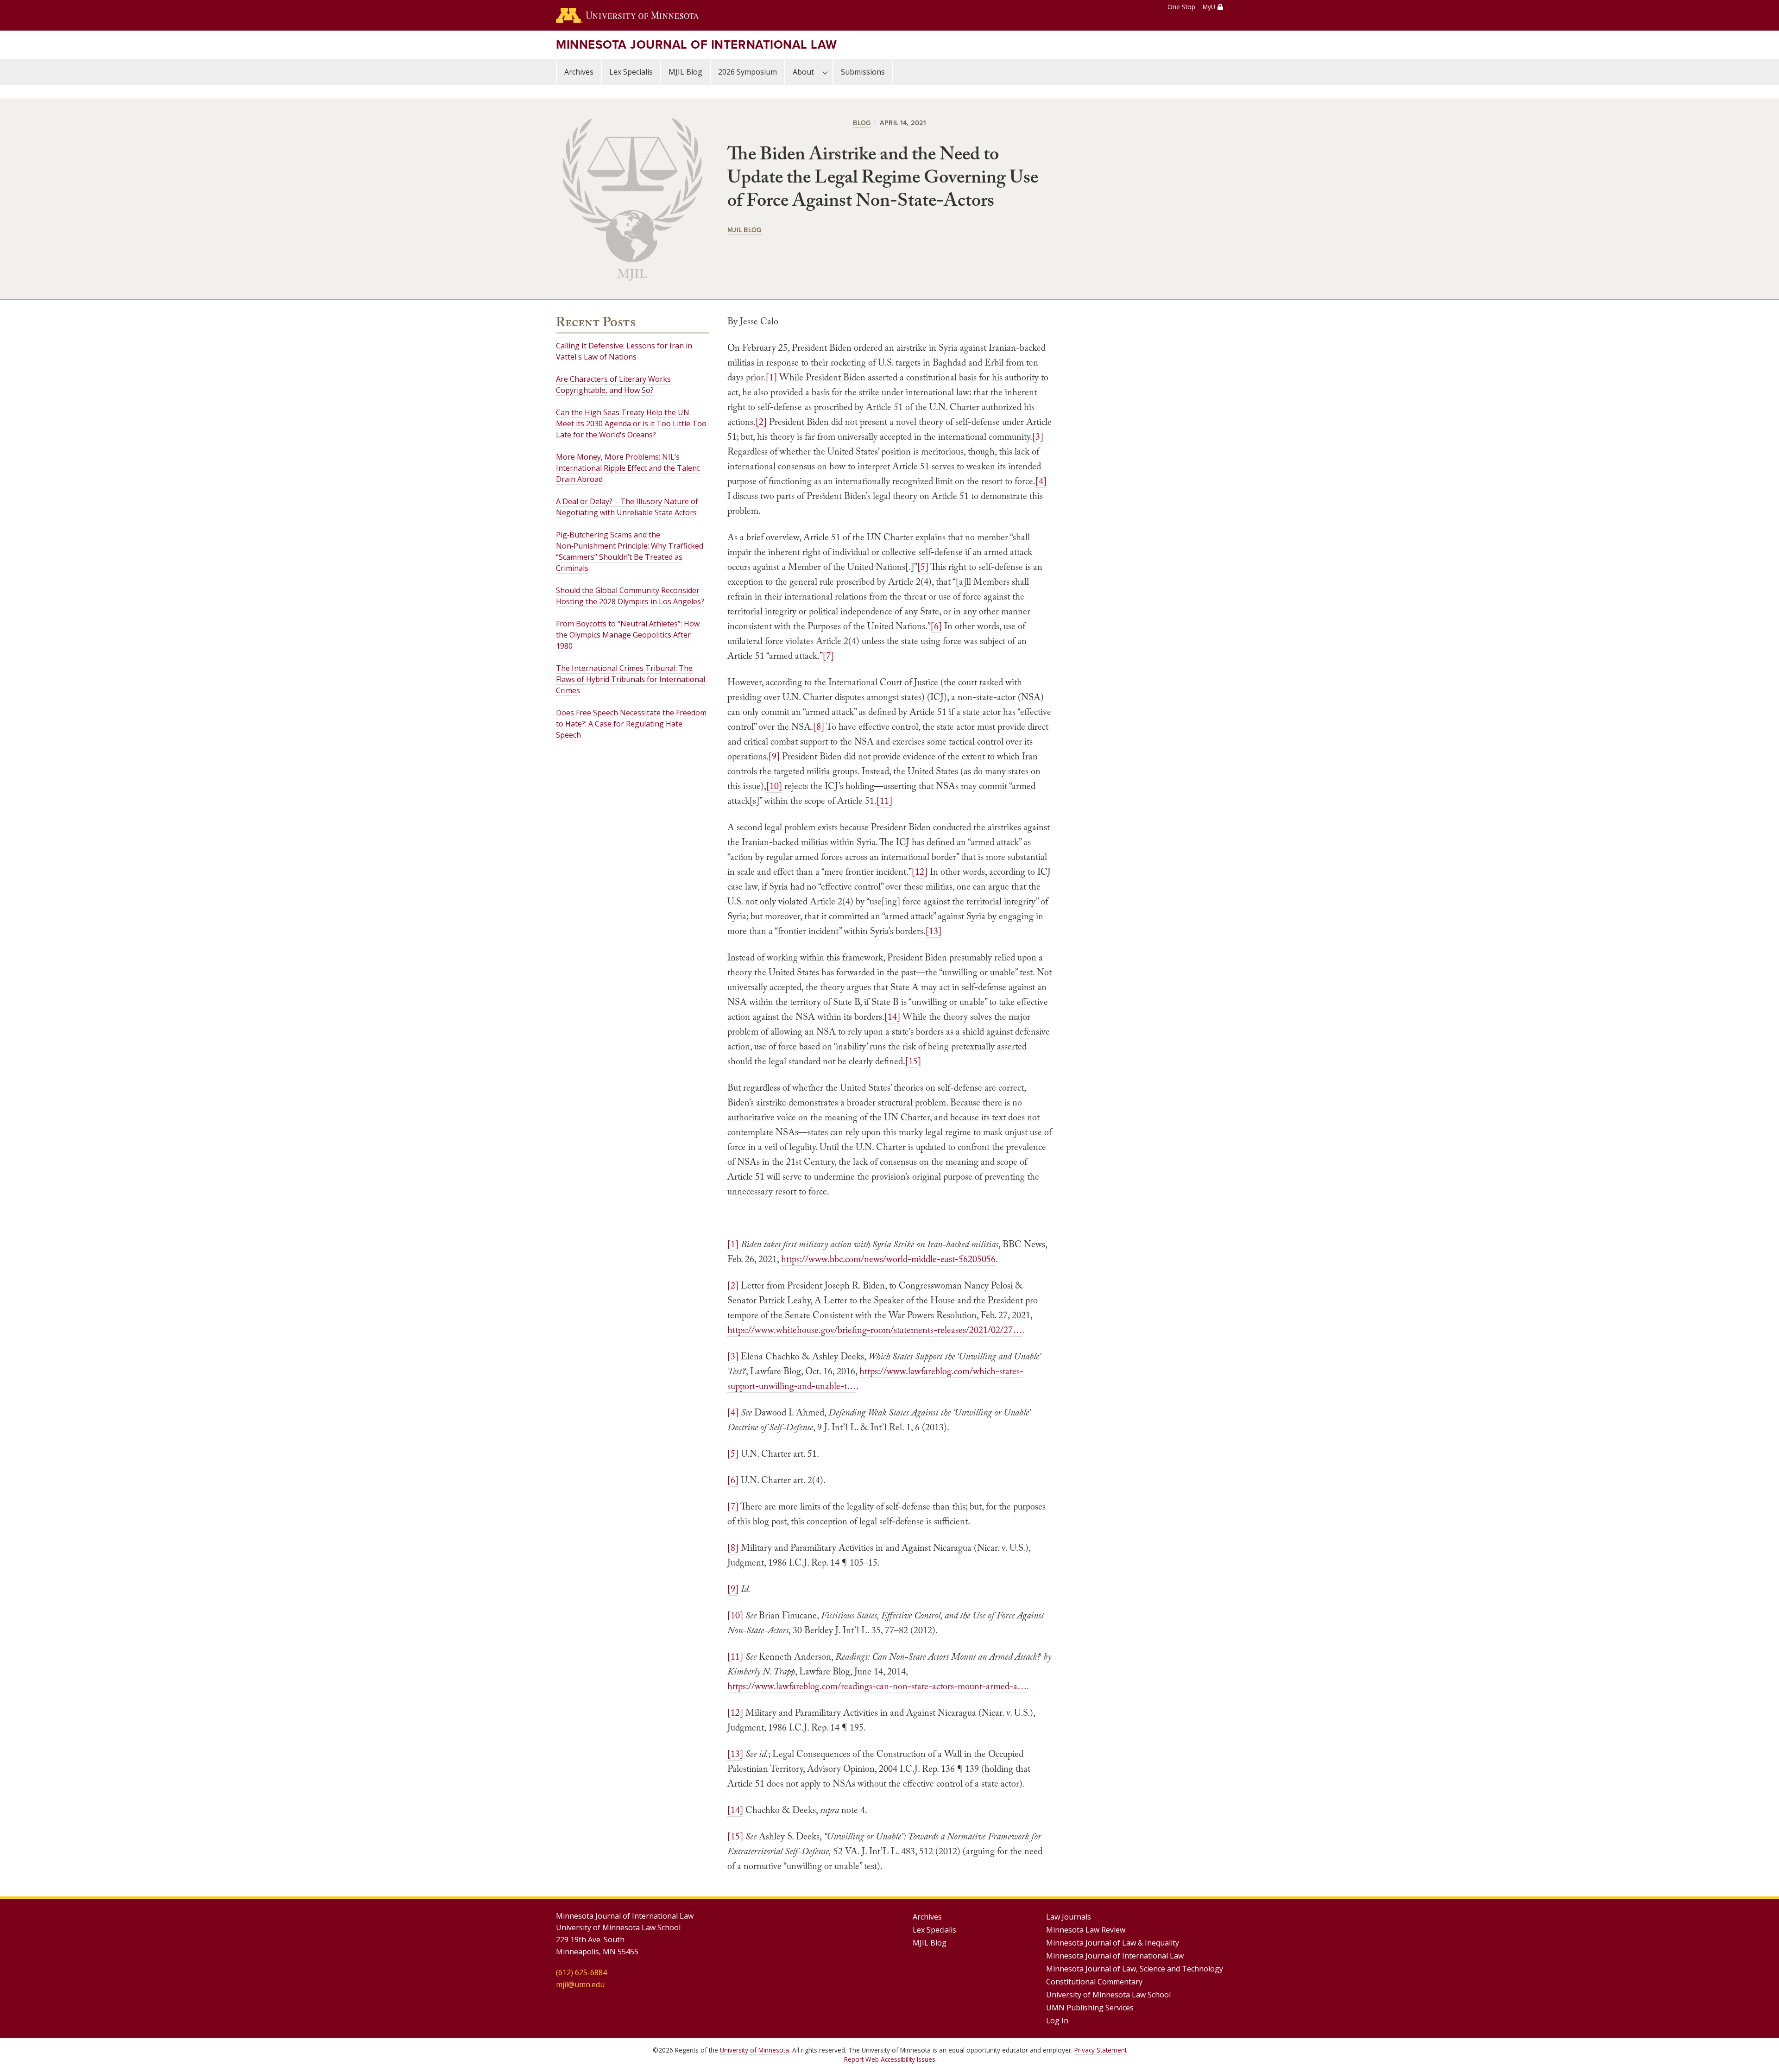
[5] (923, 567)
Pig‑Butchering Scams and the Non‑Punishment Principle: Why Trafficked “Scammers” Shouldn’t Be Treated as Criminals (630, 551)
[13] (934, 931)
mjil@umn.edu (580, 1984)
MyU (1209, 7)
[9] (774, 756)
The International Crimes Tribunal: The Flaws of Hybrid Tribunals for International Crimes (631, 679)
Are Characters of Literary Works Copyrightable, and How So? (613, 385)
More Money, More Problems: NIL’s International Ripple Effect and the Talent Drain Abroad (628, 468)
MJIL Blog (685, 72)
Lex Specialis (631, 72)
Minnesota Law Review (1086, 1930)
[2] (761, 422)
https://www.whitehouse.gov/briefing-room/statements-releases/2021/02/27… (875, 1330)
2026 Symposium (748, 72)
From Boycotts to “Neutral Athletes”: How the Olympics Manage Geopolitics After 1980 (628, 635)
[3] (1038, 436)
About (803, 72)
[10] (774, 786)
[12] (920, 872)
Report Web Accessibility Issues (890, 2059)
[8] (819, 726)
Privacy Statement (1101, 2050)
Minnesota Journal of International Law (697, 44)
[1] (771, 377)
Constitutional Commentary (1094, 1982)
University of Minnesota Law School (1108, 1995)
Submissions (863, 72)
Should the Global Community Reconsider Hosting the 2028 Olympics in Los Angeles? (630, 596)
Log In (1057, 2021)
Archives (579, 72)
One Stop (1181, 7)
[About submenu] (825, 72)
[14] (892, 1017)
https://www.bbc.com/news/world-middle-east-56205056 (888, 1259)
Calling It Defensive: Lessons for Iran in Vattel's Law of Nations (624, 351)
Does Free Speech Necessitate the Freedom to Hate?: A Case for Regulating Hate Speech (631, 724)
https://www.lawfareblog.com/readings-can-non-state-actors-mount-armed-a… (877, 1686)
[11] (884, 801)
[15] (913, 1061)
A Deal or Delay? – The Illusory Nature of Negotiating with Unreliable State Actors (627, 507)
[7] (828, 656)
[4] (1041, 481)
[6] (936, 626)
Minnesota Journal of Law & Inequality (1113, 1943)
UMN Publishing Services (1090, 2008)
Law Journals (1069, 1917)
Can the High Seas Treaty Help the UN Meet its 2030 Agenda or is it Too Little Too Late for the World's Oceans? (631, 423)
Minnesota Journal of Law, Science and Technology (1135, 1969)
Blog (862, 123)
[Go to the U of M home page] (627, 15)
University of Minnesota (754, 2050)
